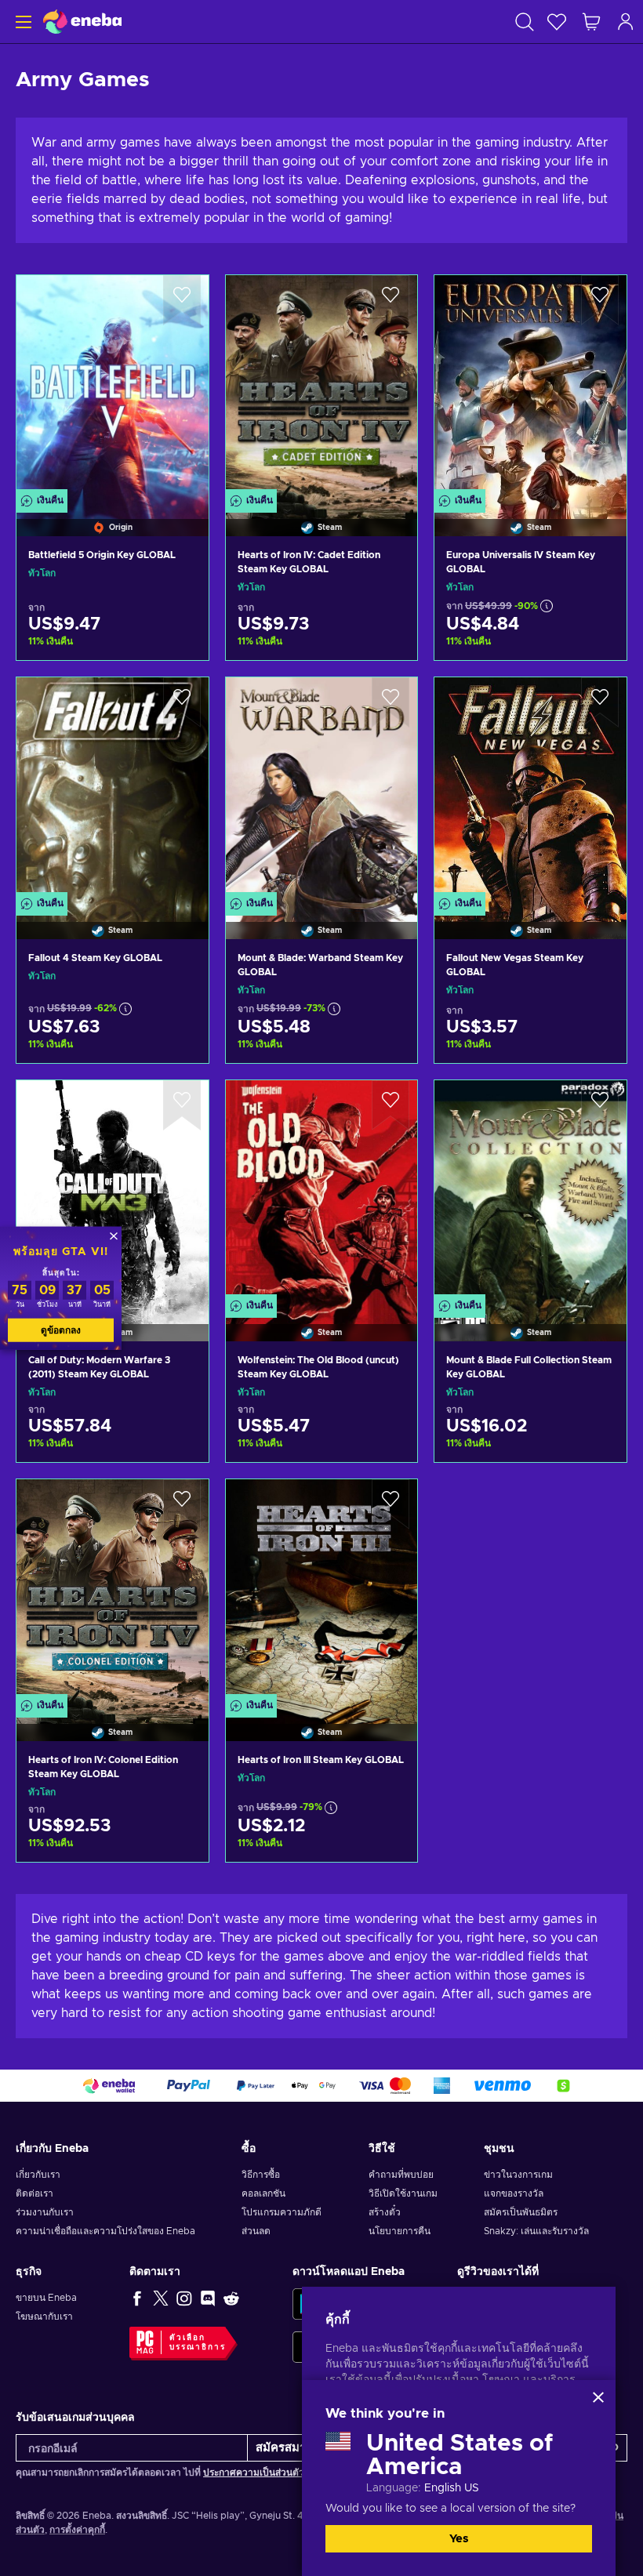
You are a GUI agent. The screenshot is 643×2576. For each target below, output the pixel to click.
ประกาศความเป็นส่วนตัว (255, 2473)
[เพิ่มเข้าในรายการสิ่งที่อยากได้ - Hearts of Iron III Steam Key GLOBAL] (391, 1504)
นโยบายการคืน (400, 2231)
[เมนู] (22, 22)
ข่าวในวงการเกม (518, 2175)
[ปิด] (598, 2397)
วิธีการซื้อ (261, 2175)
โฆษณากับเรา (44, 2317)
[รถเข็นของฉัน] (591, 22)
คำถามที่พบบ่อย (401, 2175)
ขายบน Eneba (46, 2298)
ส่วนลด (256, 2231)
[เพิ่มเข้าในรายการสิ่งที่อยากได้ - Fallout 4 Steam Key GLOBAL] (182, 702)
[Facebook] (137, 2298)
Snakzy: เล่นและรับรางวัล (536, 2231)
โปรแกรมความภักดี (282, 2212)
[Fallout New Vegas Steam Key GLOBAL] (530, 788)
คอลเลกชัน (263, 2193)
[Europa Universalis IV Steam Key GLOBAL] (530, 386)
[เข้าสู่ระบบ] (626, 22)
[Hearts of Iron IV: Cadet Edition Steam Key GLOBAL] (322, 386)
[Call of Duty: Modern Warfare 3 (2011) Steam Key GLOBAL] (113, 1191)
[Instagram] (184, 2298)
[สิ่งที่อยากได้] (557, 22)
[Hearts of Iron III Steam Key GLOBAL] (322, 1590)
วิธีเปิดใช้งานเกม (403, 2193)
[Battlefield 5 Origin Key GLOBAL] (113, 386)
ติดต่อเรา (35, 2193)
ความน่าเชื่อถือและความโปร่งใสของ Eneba (105, 2231)
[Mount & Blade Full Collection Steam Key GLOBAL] (530, 1191)
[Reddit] (231, 2298)
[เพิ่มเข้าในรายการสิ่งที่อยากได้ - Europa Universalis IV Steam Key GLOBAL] (600, 300)
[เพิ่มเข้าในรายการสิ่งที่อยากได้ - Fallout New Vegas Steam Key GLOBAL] (600, 702)
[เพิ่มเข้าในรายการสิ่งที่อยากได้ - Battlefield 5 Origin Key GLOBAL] (182, 300)
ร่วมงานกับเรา (45, 2212)
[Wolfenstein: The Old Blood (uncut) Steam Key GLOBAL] (322, 1191)
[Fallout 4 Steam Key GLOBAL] (113, 788)
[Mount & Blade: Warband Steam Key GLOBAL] (322, 788)
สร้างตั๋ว (385, 2212)
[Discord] (208, 2298)
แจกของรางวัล (514, 2193)
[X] (161, 2298)
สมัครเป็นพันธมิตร (521, 2212)
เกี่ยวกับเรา (38, 2175)
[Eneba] (82, 22)
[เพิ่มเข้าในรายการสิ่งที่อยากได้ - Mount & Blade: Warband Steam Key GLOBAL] (391, 702)
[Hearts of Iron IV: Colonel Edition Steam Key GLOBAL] (113, 1590)
